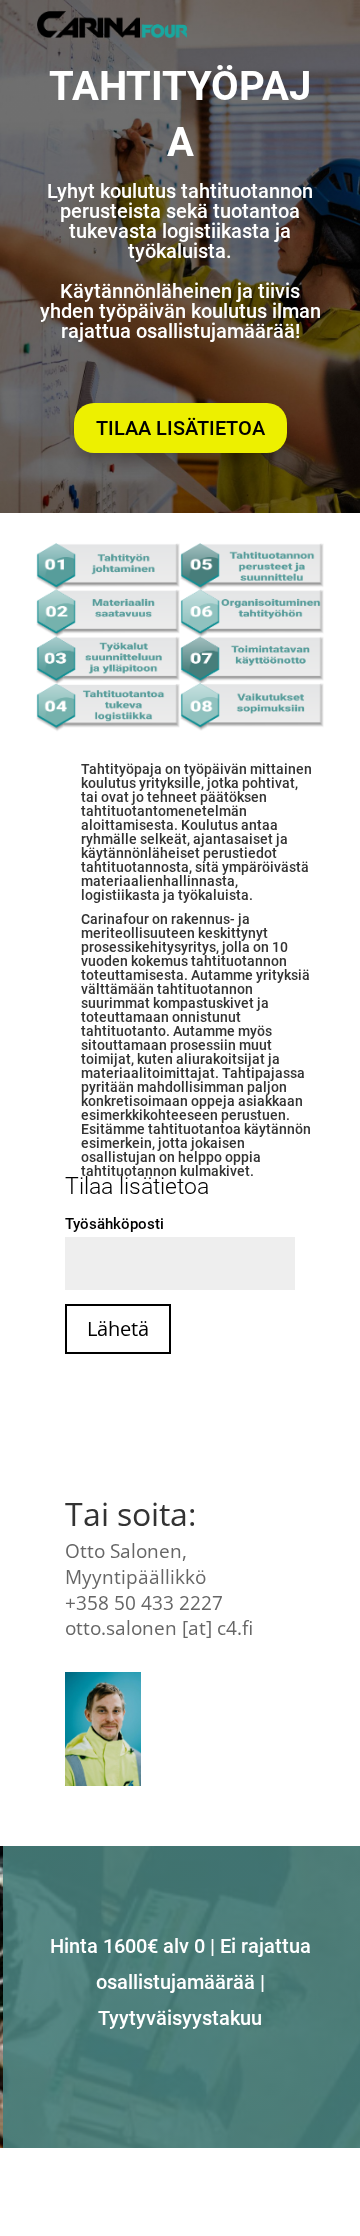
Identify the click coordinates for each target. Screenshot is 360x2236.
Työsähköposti (114, 1224)
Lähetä (118, 1328)
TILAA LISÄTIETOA (180, 428)
